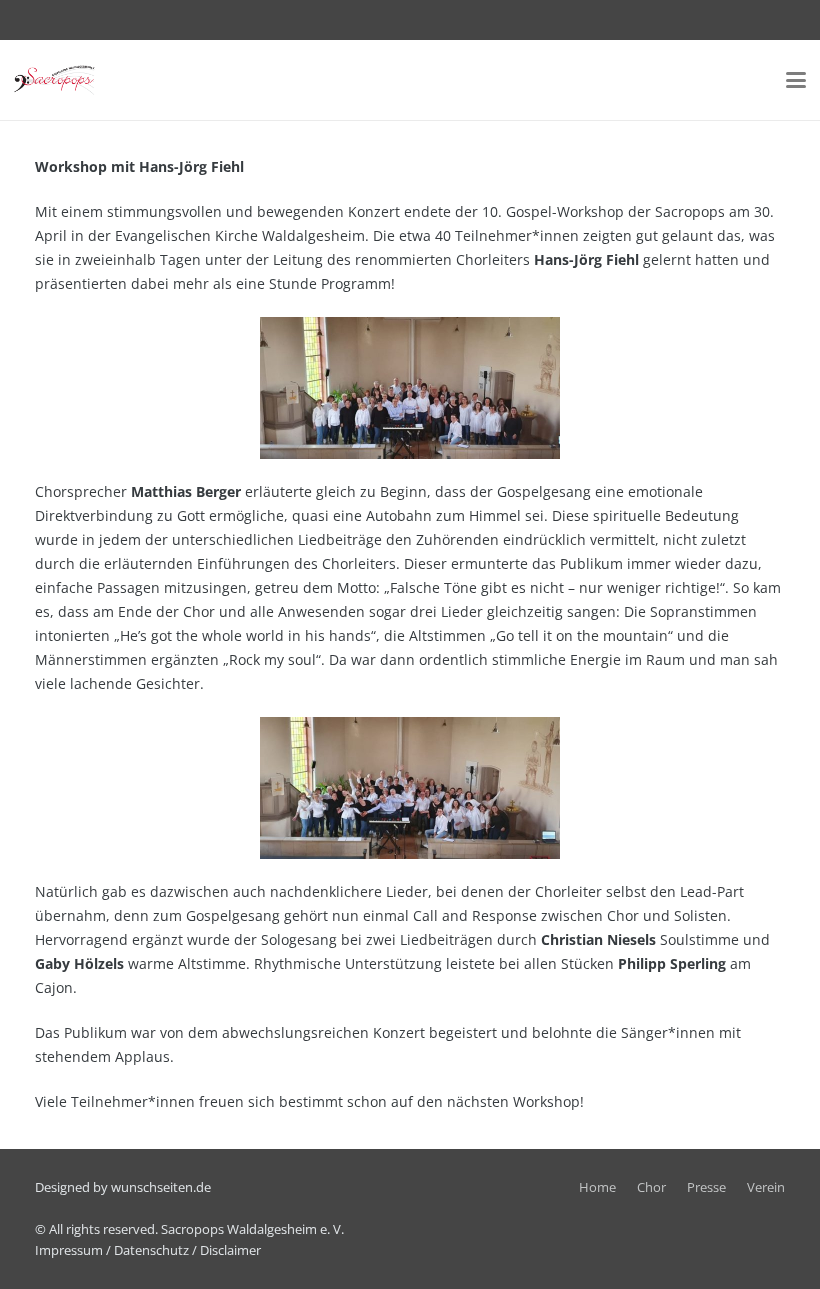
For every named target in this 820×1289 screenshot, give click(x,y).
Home (597, 1187)
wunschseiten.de (161, 1187)
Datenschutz (151, 1250)
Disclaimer (230, 1250)
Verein (766, 1187)
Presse (706, 1187)
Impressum (69, 1250)
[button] (796, 80)
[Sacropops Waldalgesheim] (54, 80)
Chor (651, 1187)
